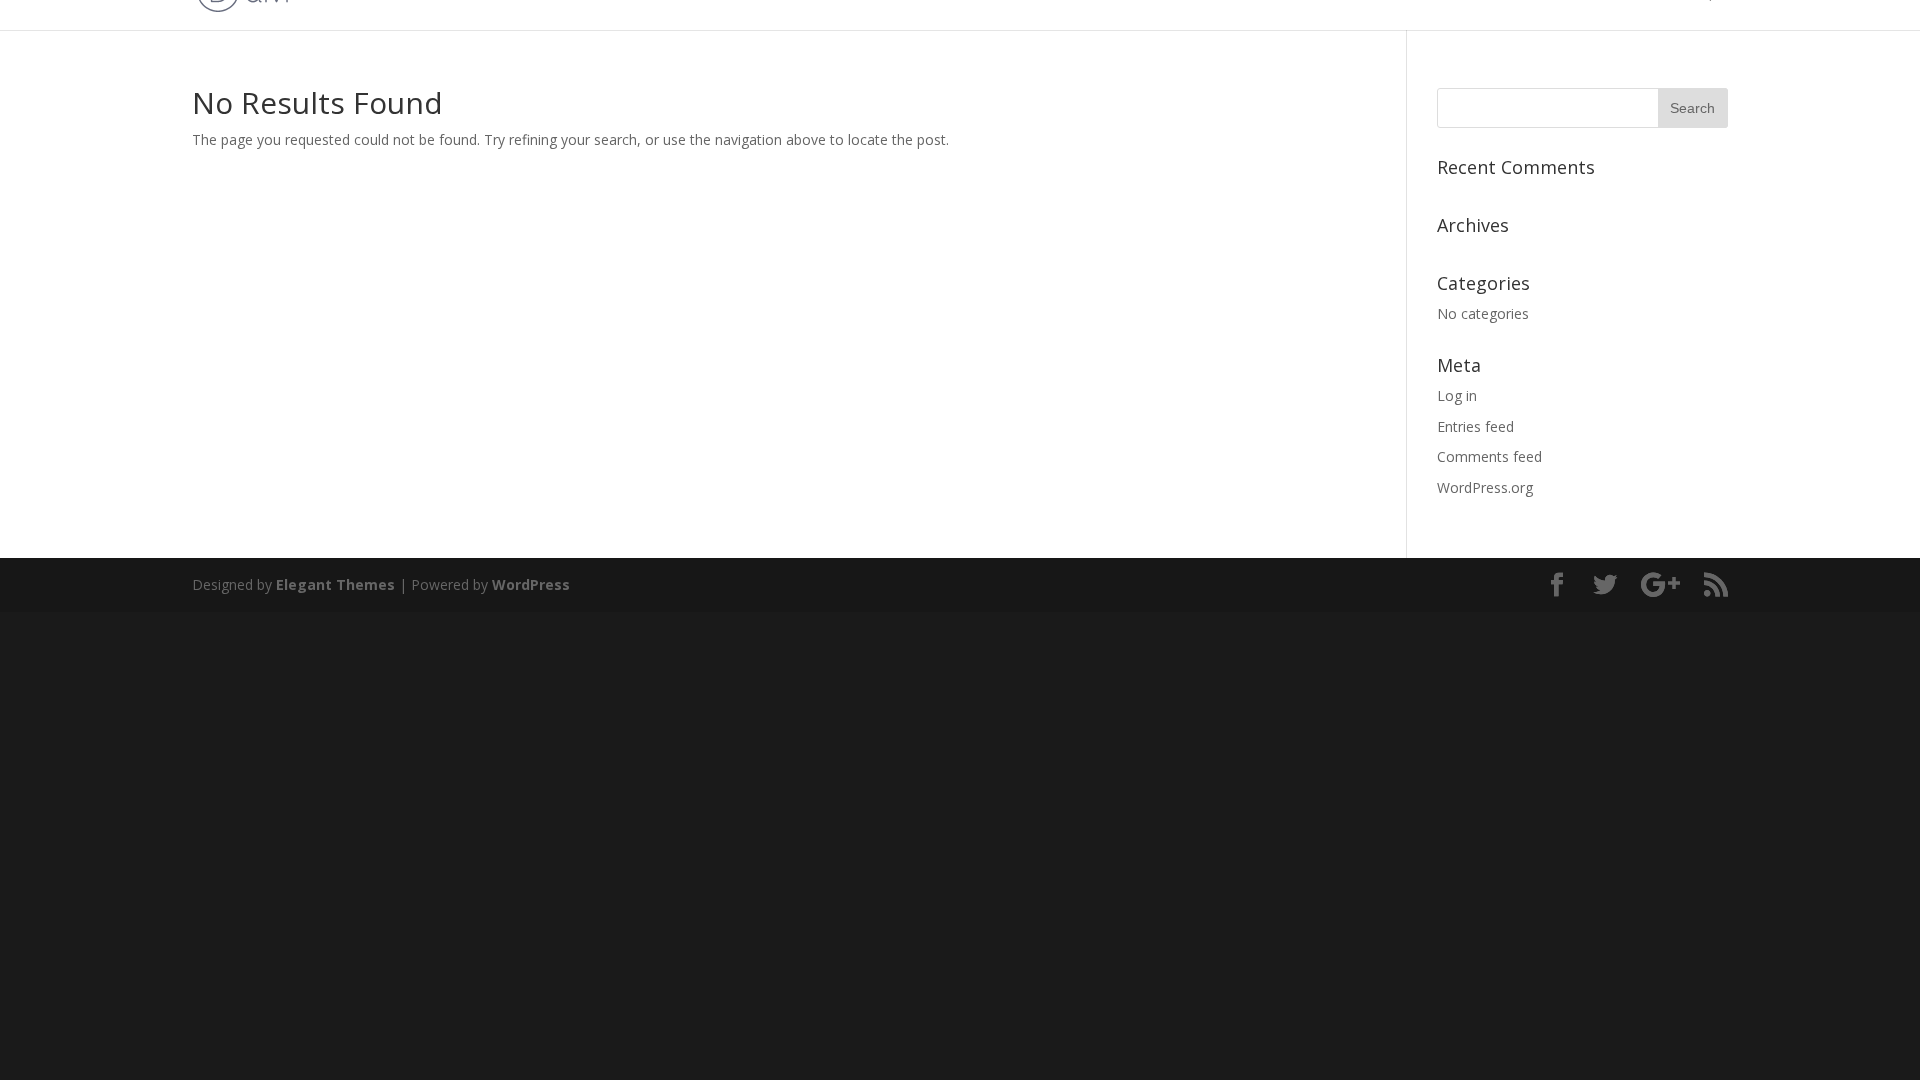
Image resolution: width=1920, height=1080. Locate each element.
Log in (1457, 395)
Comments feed (1489, 456)
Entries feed (1475, 426)
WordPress (531, 584)
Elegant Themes (335, 584)
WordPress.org (1485, 487)
